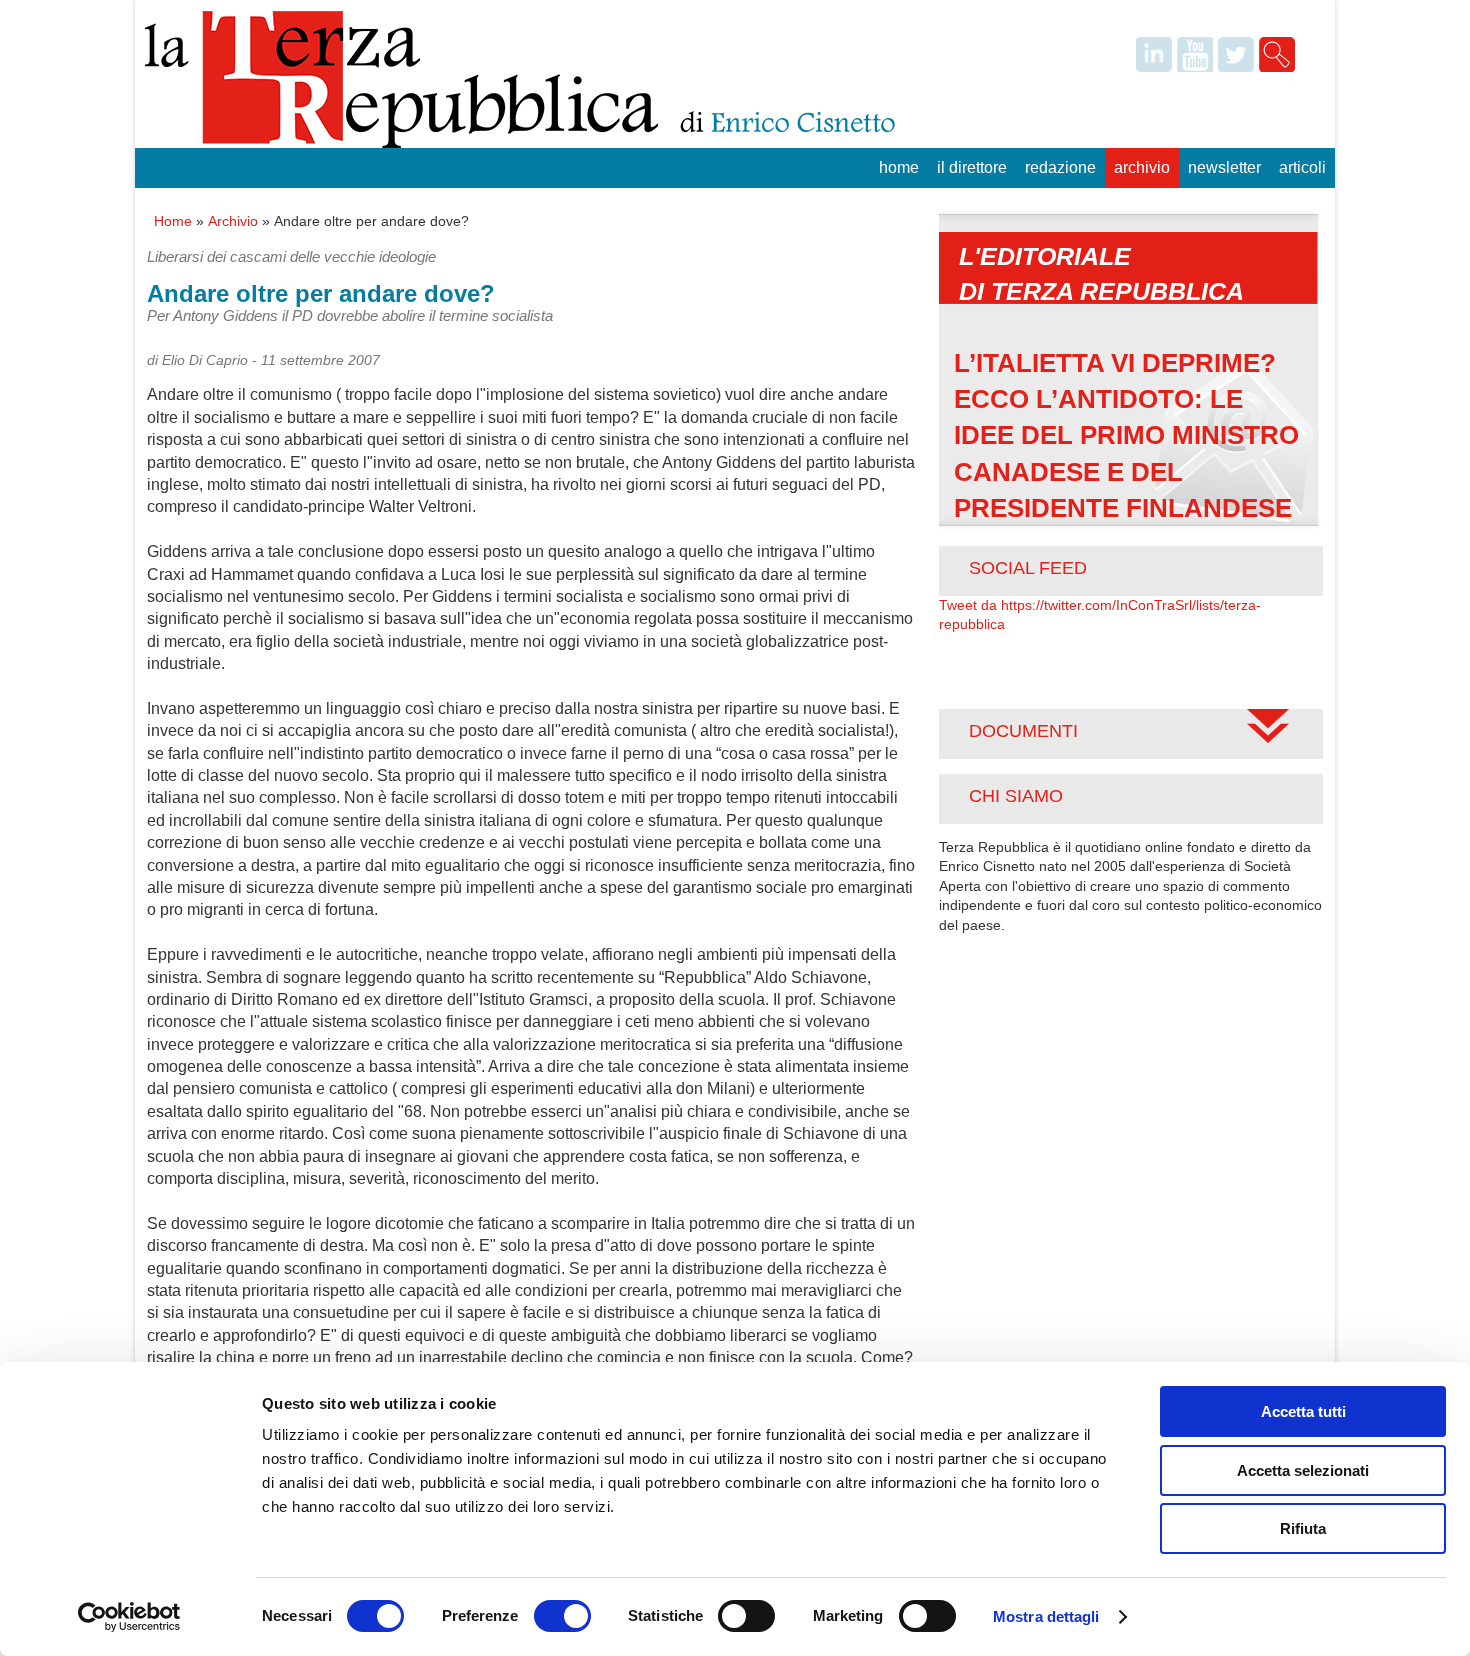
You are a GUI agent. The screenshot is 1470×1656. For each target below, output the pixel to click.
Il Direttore (972, 167)
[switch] (562, 1616)
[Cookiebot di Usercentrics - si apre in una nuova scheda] (129, 1617)
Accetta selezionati (1303, 1470)
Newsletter (1224, 167)
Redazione (1060, 167)
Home (899, 167)
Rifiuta (1303, 1528)
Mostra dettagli (1046, 1616)
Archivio (1142, 167)
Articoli (1302, 167)
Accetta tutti (1303, 1411)
